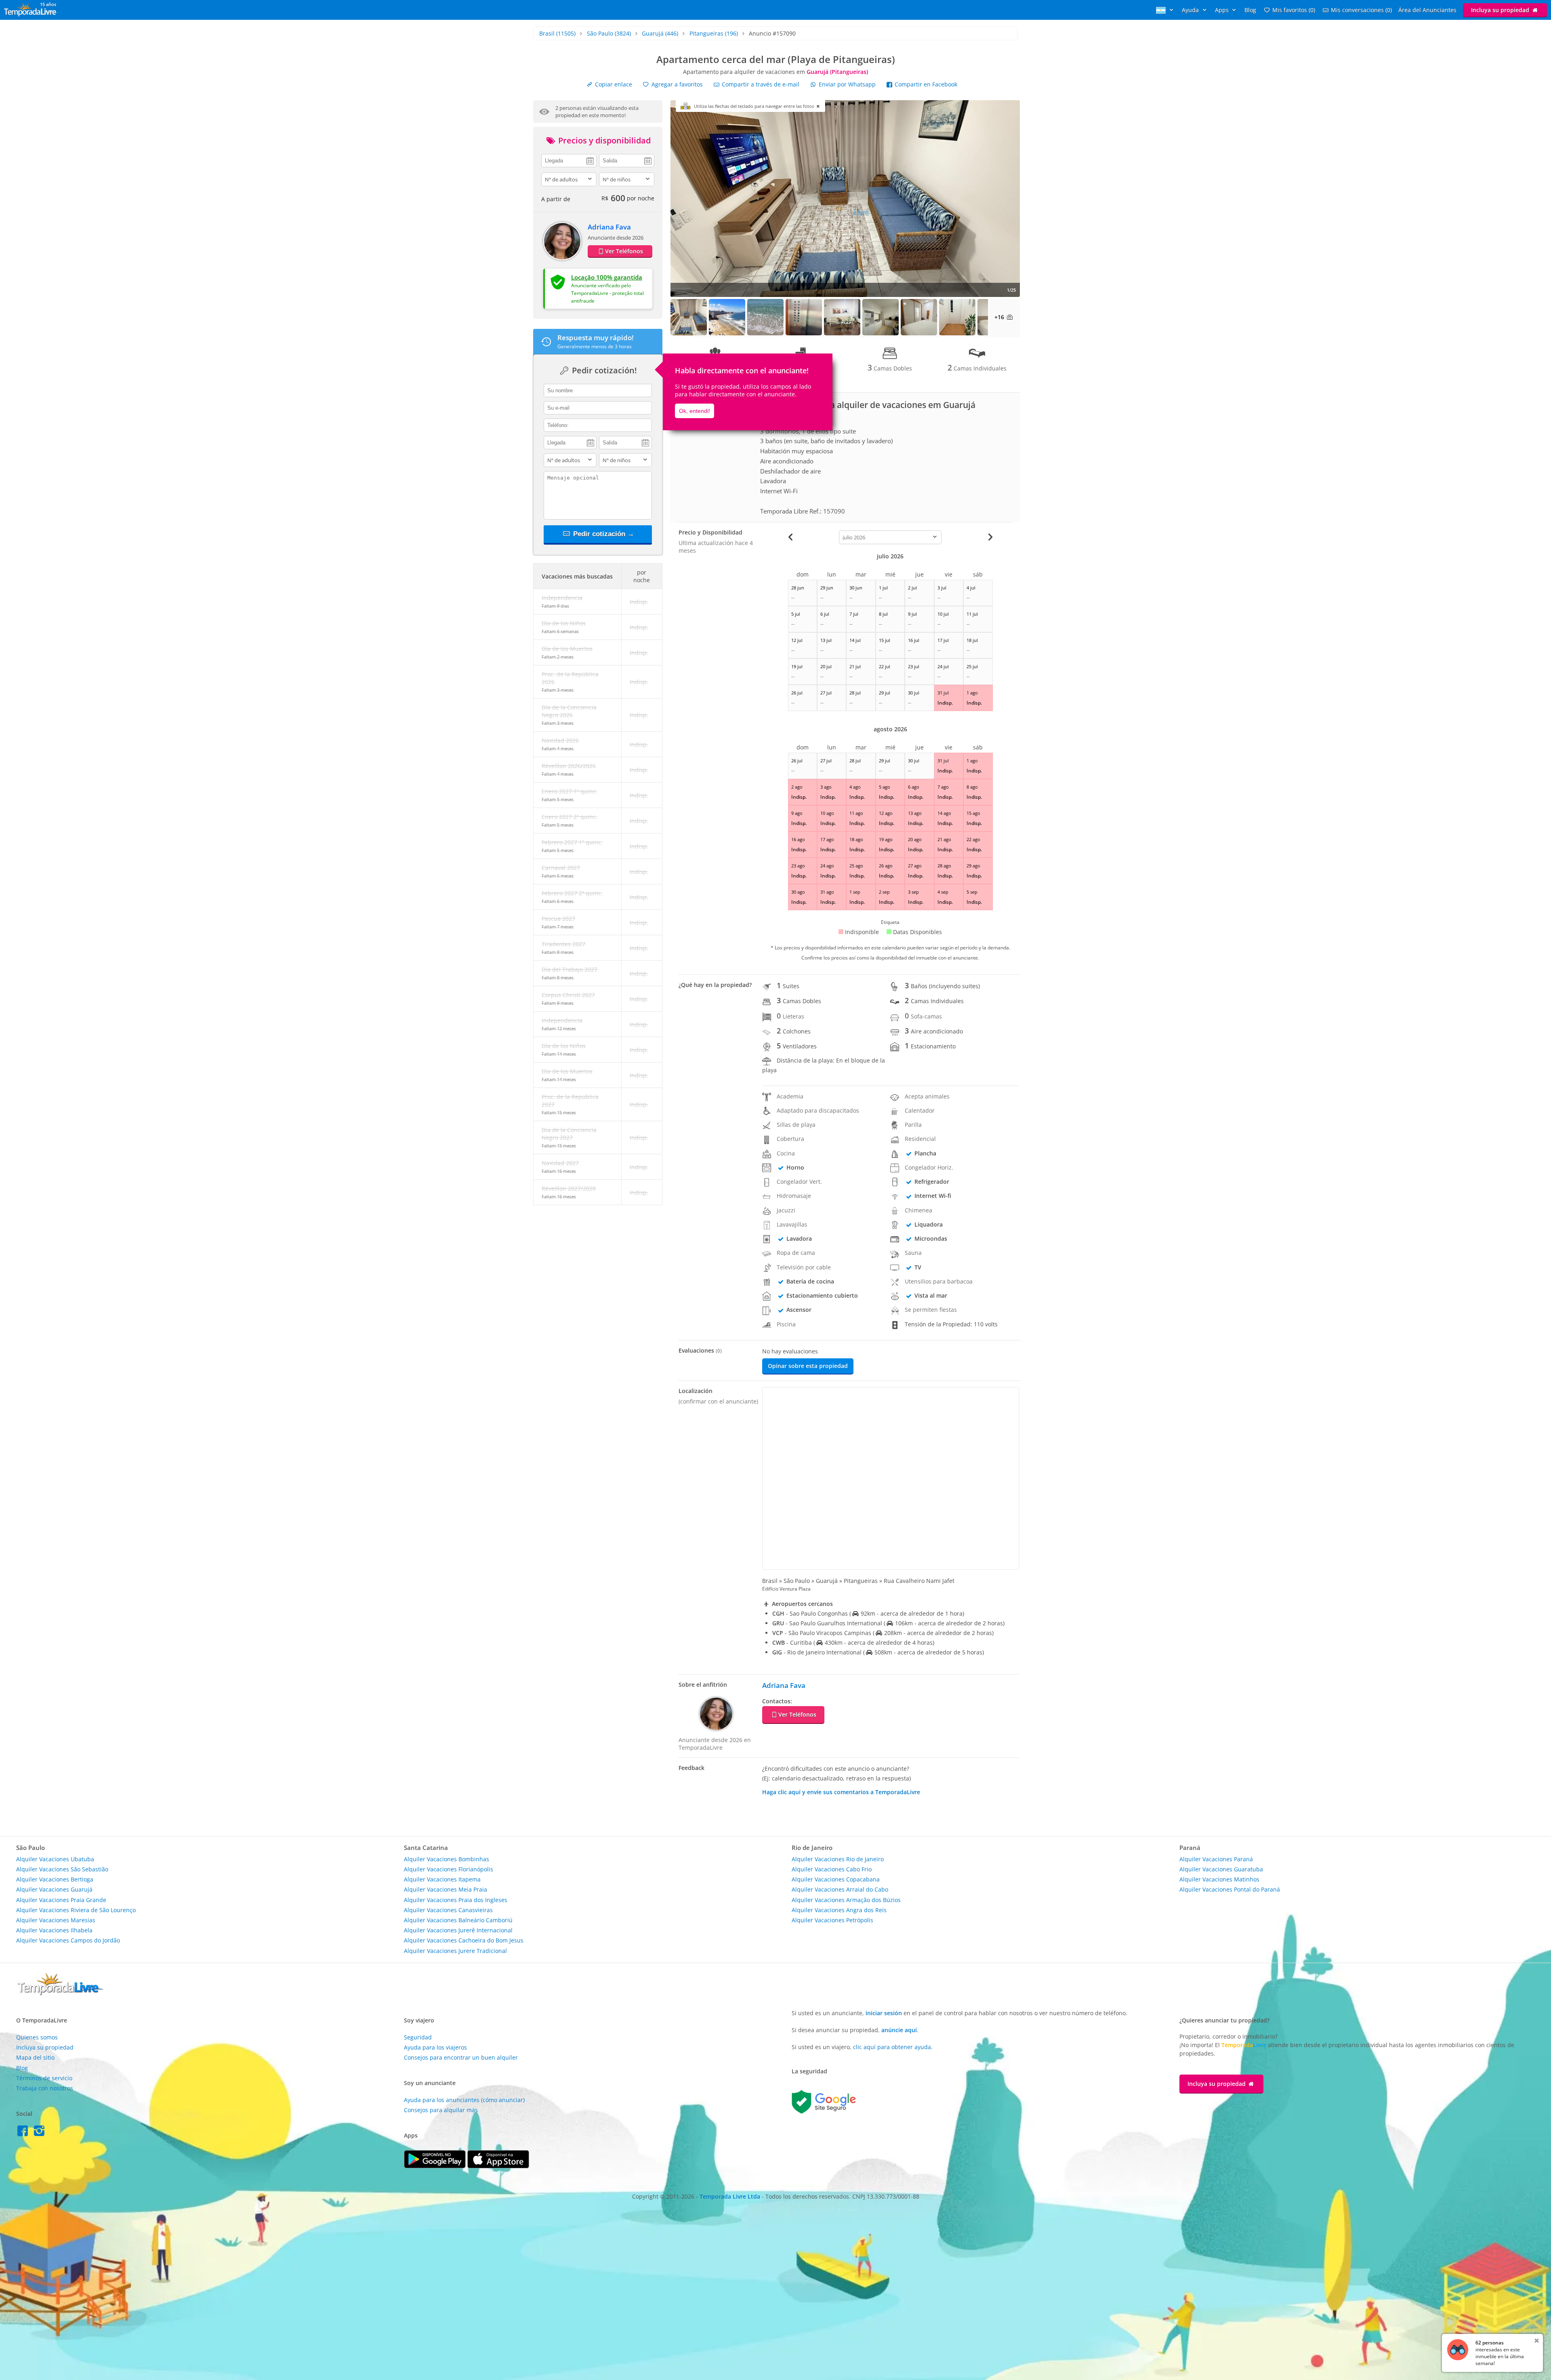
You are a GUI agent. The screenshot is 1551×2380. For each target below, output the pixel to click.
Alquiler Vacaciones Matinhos (1219, 1879)
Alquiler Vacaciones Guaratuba (1221, 1869)
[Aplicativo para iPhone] (498, 2166)
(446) (660, 33)
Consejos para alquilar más (441, 2110)
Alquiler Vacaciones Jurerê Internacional (458, 1930)
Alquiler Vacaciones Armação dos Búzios (846, 1900)
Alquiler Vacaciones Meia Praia (446, 1889)
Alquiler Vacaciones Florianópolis (449, 1869)
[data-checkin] (569, 160)
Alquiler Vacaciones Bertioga (55, 1879)
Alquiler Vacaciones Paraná (1216, 1859)
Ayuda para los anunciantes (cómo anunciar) (464, 2100)
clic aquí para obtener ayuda (892, 2047)
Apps (1223, 10)
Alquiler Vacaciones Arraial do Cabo (840, 1889)
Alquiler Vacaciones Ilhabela (54, 1930)
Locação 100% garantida (607, 277)
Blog (1250, 10)
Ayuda (1191, 10)
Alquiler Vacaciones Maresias (56, 1920)
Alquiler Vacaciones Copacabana (836, 1879)
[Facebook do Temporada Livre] (24, 2133)
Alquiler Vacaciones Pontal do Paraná (1230, 1889)
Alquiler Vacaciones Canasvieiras (448, 1910)
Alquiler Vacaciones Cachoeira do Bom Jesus (464, 1940)
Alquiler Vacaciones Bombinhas (447, 1859)
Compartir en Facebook (925, 84)
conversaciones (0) (1361, 10)
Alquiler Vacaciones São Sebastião (62, 1869)
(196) (714, 33)
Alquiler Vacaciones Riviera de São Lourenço (76, 1910)
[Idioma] (1166, 10)
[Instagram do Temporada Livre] (40, 2133)
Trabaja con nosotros (45, 2088)
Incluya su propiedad (1501, 10)
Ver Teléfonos (624, 251)
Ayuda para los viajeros (435, 2047)
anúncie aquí (899, 2030)
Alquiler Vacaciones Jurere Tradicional (455, 1951)
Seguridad (418, 2037)
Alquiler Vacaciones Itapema (442, 1879)
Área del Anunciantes (1427, 10)
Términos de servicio (44, 2078)
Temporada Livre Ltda (730, 2196)
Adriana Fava (609, 227)
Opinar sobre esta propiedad (808, 1366)
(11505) (557, 33)
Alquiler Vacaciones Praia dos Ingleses (456, 1900)
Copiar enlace (613, 84)
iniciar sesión (884, 2013)
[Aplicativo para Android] (436, 2166)
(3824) (609, 33)
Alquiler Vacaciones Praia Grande (61, 1900)
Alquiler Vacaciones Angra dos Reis (839, 1910)
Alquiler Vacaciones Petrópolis (832, 1920)
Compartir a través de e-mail (760, 84)
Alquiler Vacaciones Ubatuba (55, 1859)
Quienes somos (37, 2037)
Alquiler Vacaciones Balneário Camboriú (458, 1920)
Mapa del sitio (35, 2057)
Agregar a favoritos (676, 84)
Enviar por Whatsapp (847, 84)
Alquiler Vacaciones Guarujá (54, 1889)
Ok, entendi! (695, 411)
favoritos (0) (1294, 10)
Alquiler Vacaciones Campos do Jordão (68, 1940)
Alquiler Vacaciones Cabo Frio (832, 1869)
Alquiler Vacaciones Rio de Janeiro (838, 1859)
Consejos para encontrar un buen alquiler (461, 2057)
